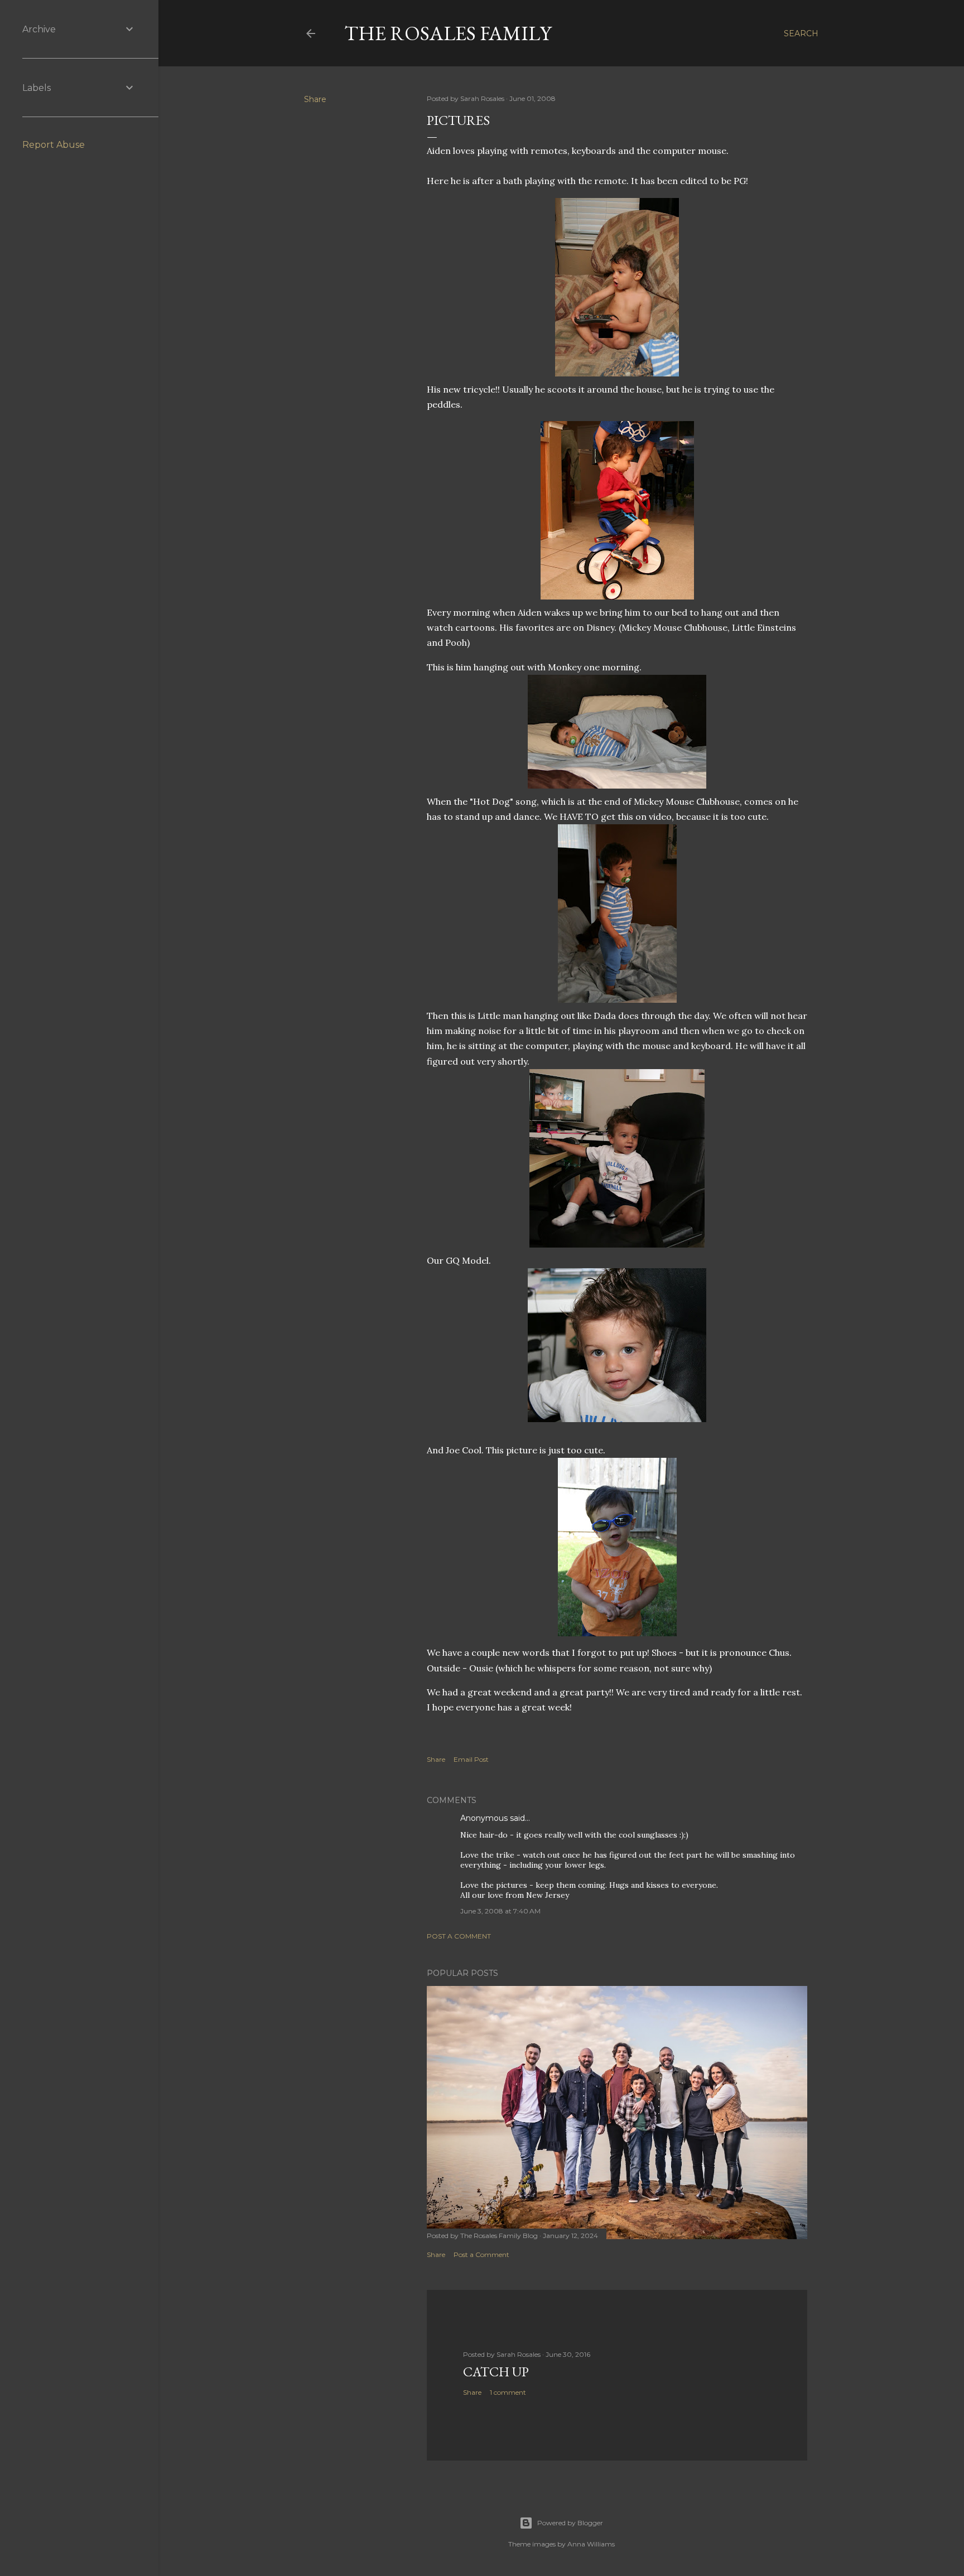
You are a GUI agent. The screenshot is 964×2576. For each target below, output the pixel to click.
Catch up (496, 2372)
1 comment (508, 2392)
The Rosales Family (448, 33)
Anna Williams (591, 2544)
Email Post (471, 1759)
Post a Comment (459, 1936)
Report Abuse (54, 145)
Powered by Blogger (570, 2523)
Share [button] (315, 99)
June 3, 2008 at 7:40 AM (500, 1911)
